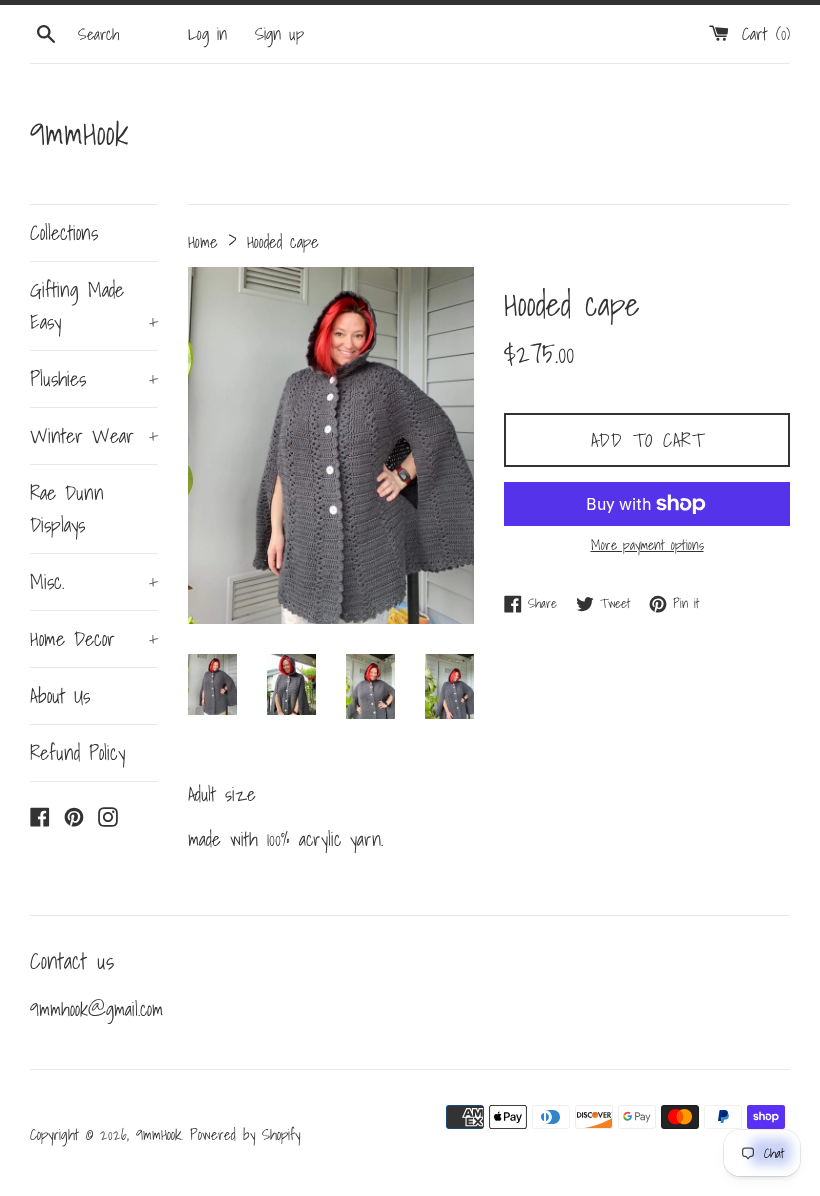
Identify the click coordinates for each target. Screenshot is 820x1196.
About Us (60, 696)
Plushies (94, 379)
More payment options (647, 545)
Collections (64, 233)
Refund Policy (77, 753)
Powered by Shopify (245, 1134)
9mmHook (79, 133)
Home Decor (94, 639)
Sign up (279, 33)
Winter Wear (94, 436)
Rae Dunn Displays (67, 509)
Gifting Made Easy (94, 306)
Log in (207, 33)
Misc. (94, 582)
